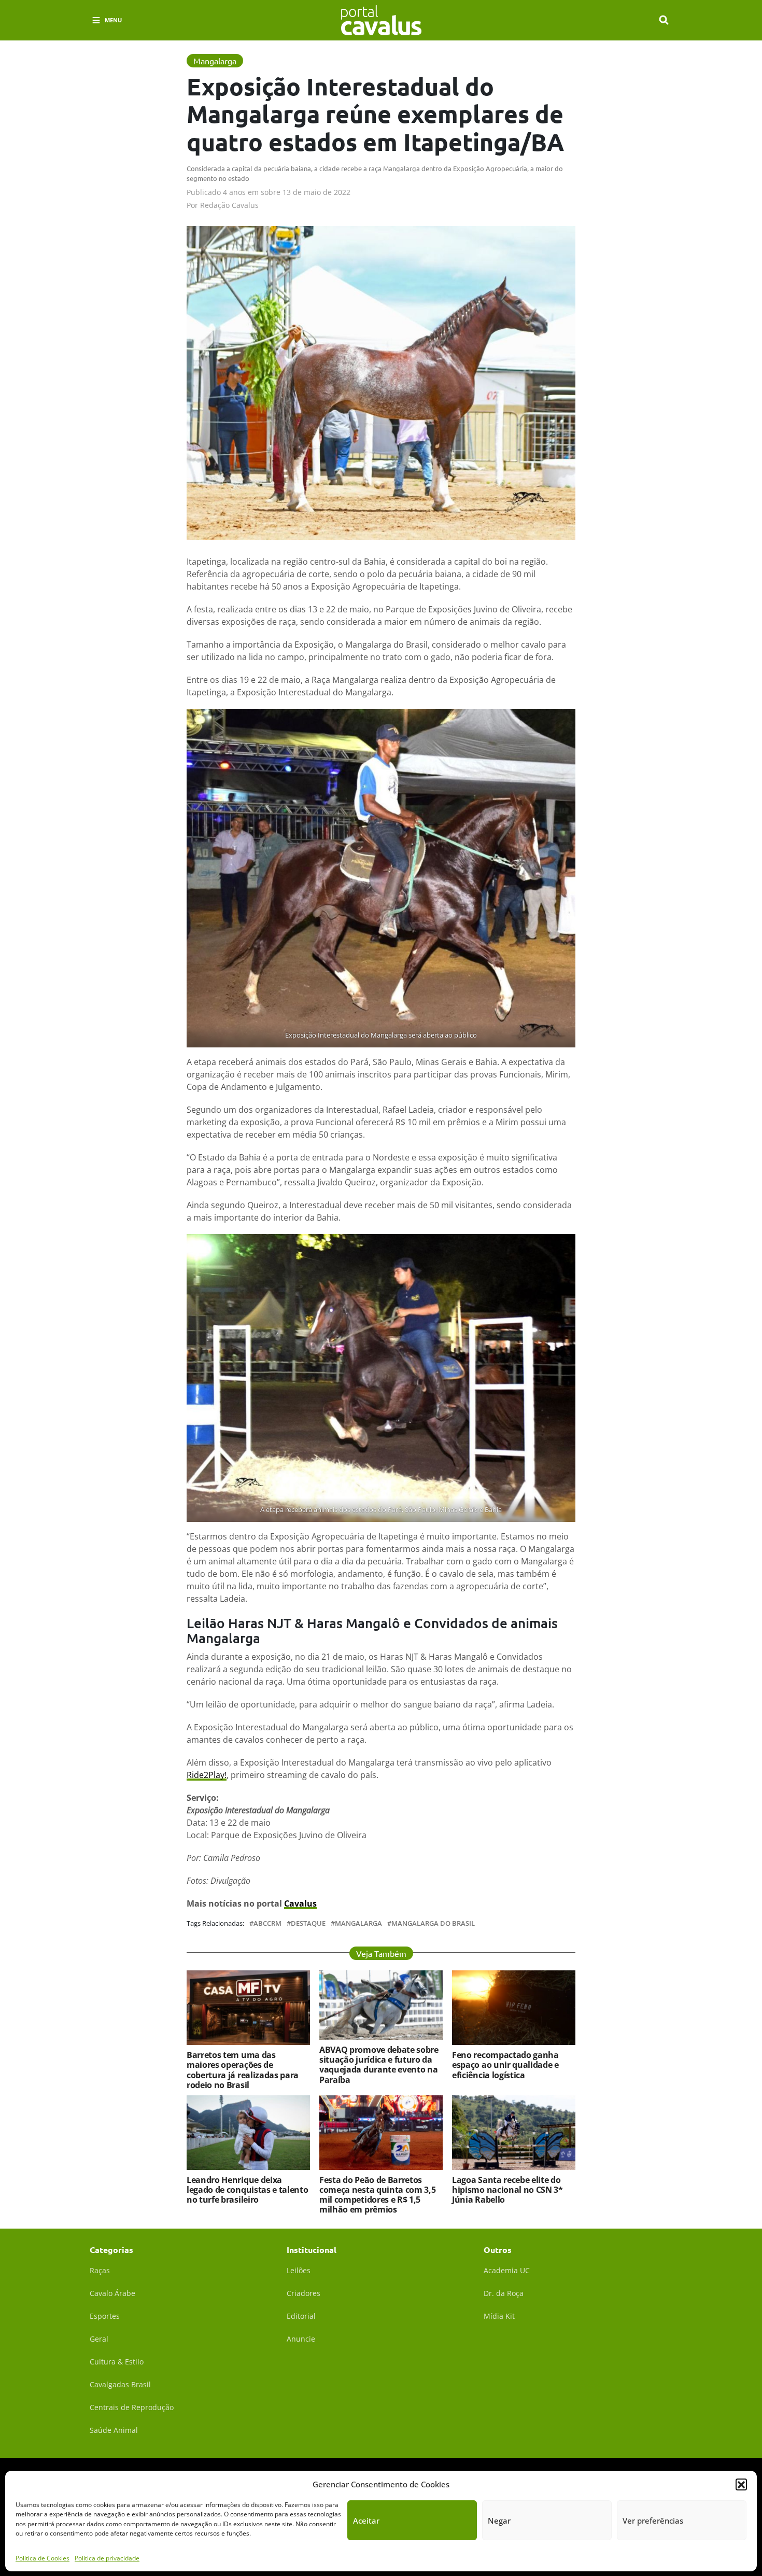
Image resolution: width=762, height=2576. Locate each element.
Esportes (105, 2316)
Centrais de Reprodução (132, 2407)
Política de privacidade (107, 2558)
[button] (741, 2484)
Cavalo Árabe (112, 2293)
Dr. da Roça (504, 2293)
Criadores (304, 2293)
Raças (100, 2270)
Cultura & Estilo (117, 2362)
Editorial (301, 2316)
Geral (99, 2339)
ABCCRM (267, 1923)
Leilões (299, 2270)
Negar (499, 2521)
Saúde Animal (114, 2430)
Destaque (308, 1923)
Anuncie (301, 2339)
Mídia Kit (499, 2316)
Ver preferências (653, 2521)
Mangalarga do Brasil (433, 1923)
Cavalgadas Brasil (120, 2384)
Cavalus (300, 1903)
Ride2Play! (207, 1775)
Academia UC (507, 2270)
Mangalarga (358, 1923)
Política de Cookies (43, 2558)
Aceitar (366, 2521)
